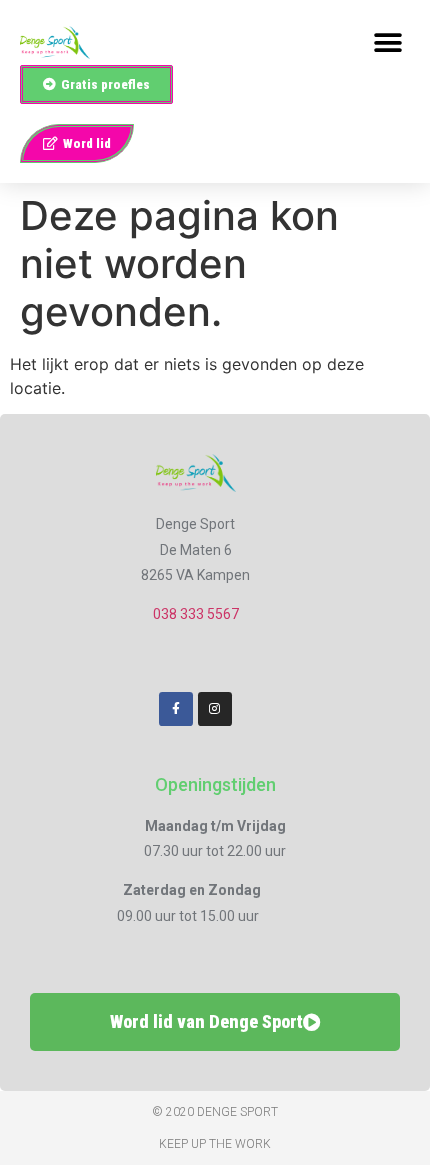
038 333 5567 (196, 614)
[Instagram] (215, 709)
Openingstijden (215, 784)
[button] (387, 42)
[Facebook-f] (176, 709)
